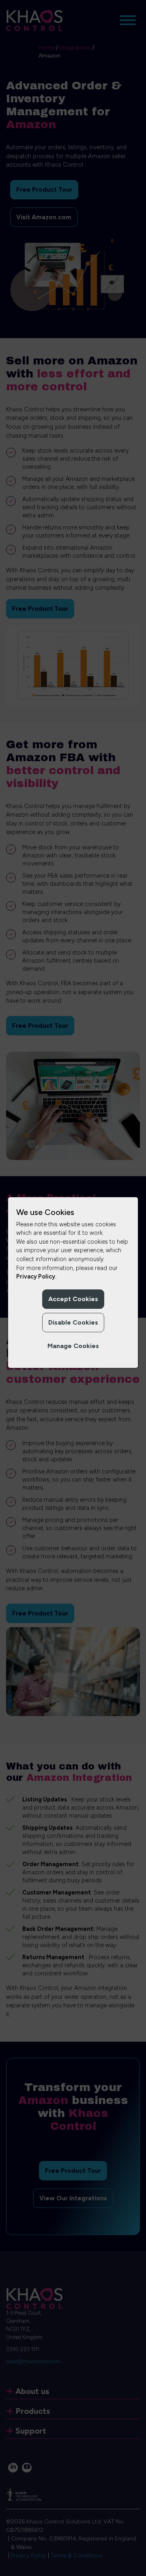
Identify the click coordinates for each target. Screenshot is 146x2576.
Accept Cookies (73, 1299)
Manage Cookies (73, 1346)
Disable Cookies (73, 1322)
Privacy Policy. (36, 1276)
